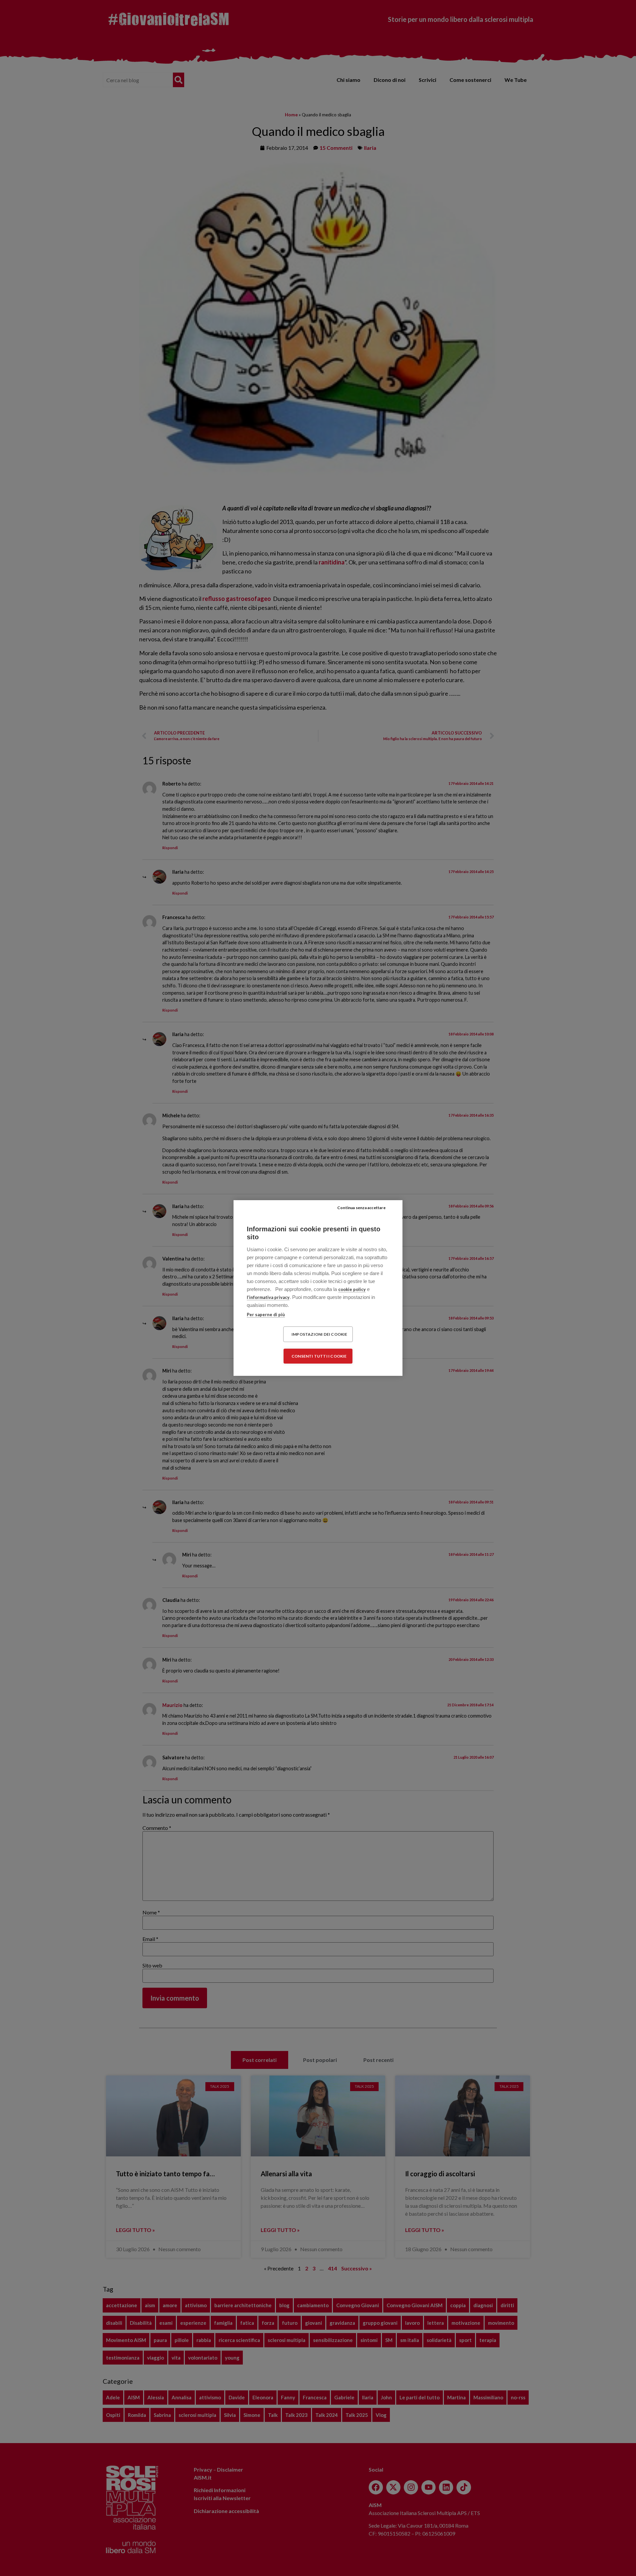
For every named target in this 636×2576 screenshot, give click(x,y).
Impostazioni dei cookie (319, 1334)
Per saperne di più (266, 1315)
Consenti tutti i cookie (319, 1356)
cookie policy (352, 1289)
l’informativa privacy (268, 1297)
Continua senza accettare (361, 1208)
